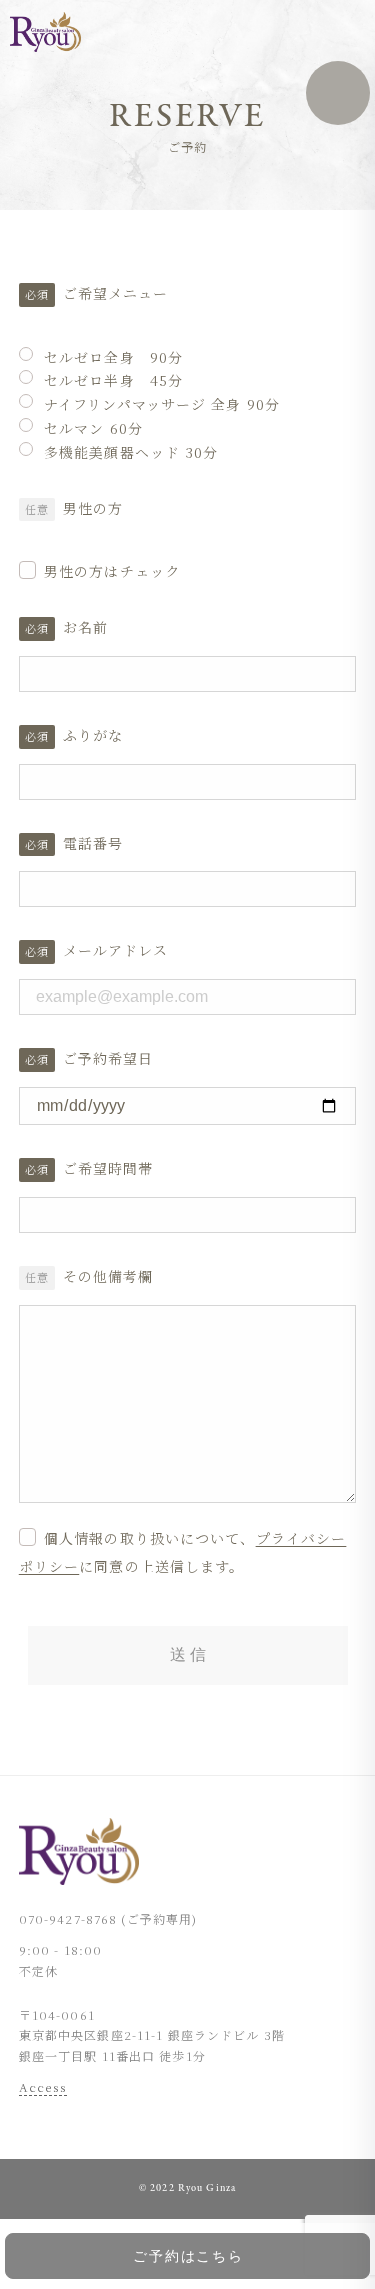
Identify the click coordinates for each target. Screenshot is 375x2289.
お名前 (85, 627)
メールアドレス (116, 950)
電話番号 (93, 843)
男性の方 (93, 508)
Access (43, 2085)
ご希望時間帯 (108, 1168)
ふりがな (93, 735)
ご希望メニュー (116, 293)
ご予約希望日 (108, 1058)
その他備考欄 (108, 1276)
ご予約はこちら (189, 2256)
